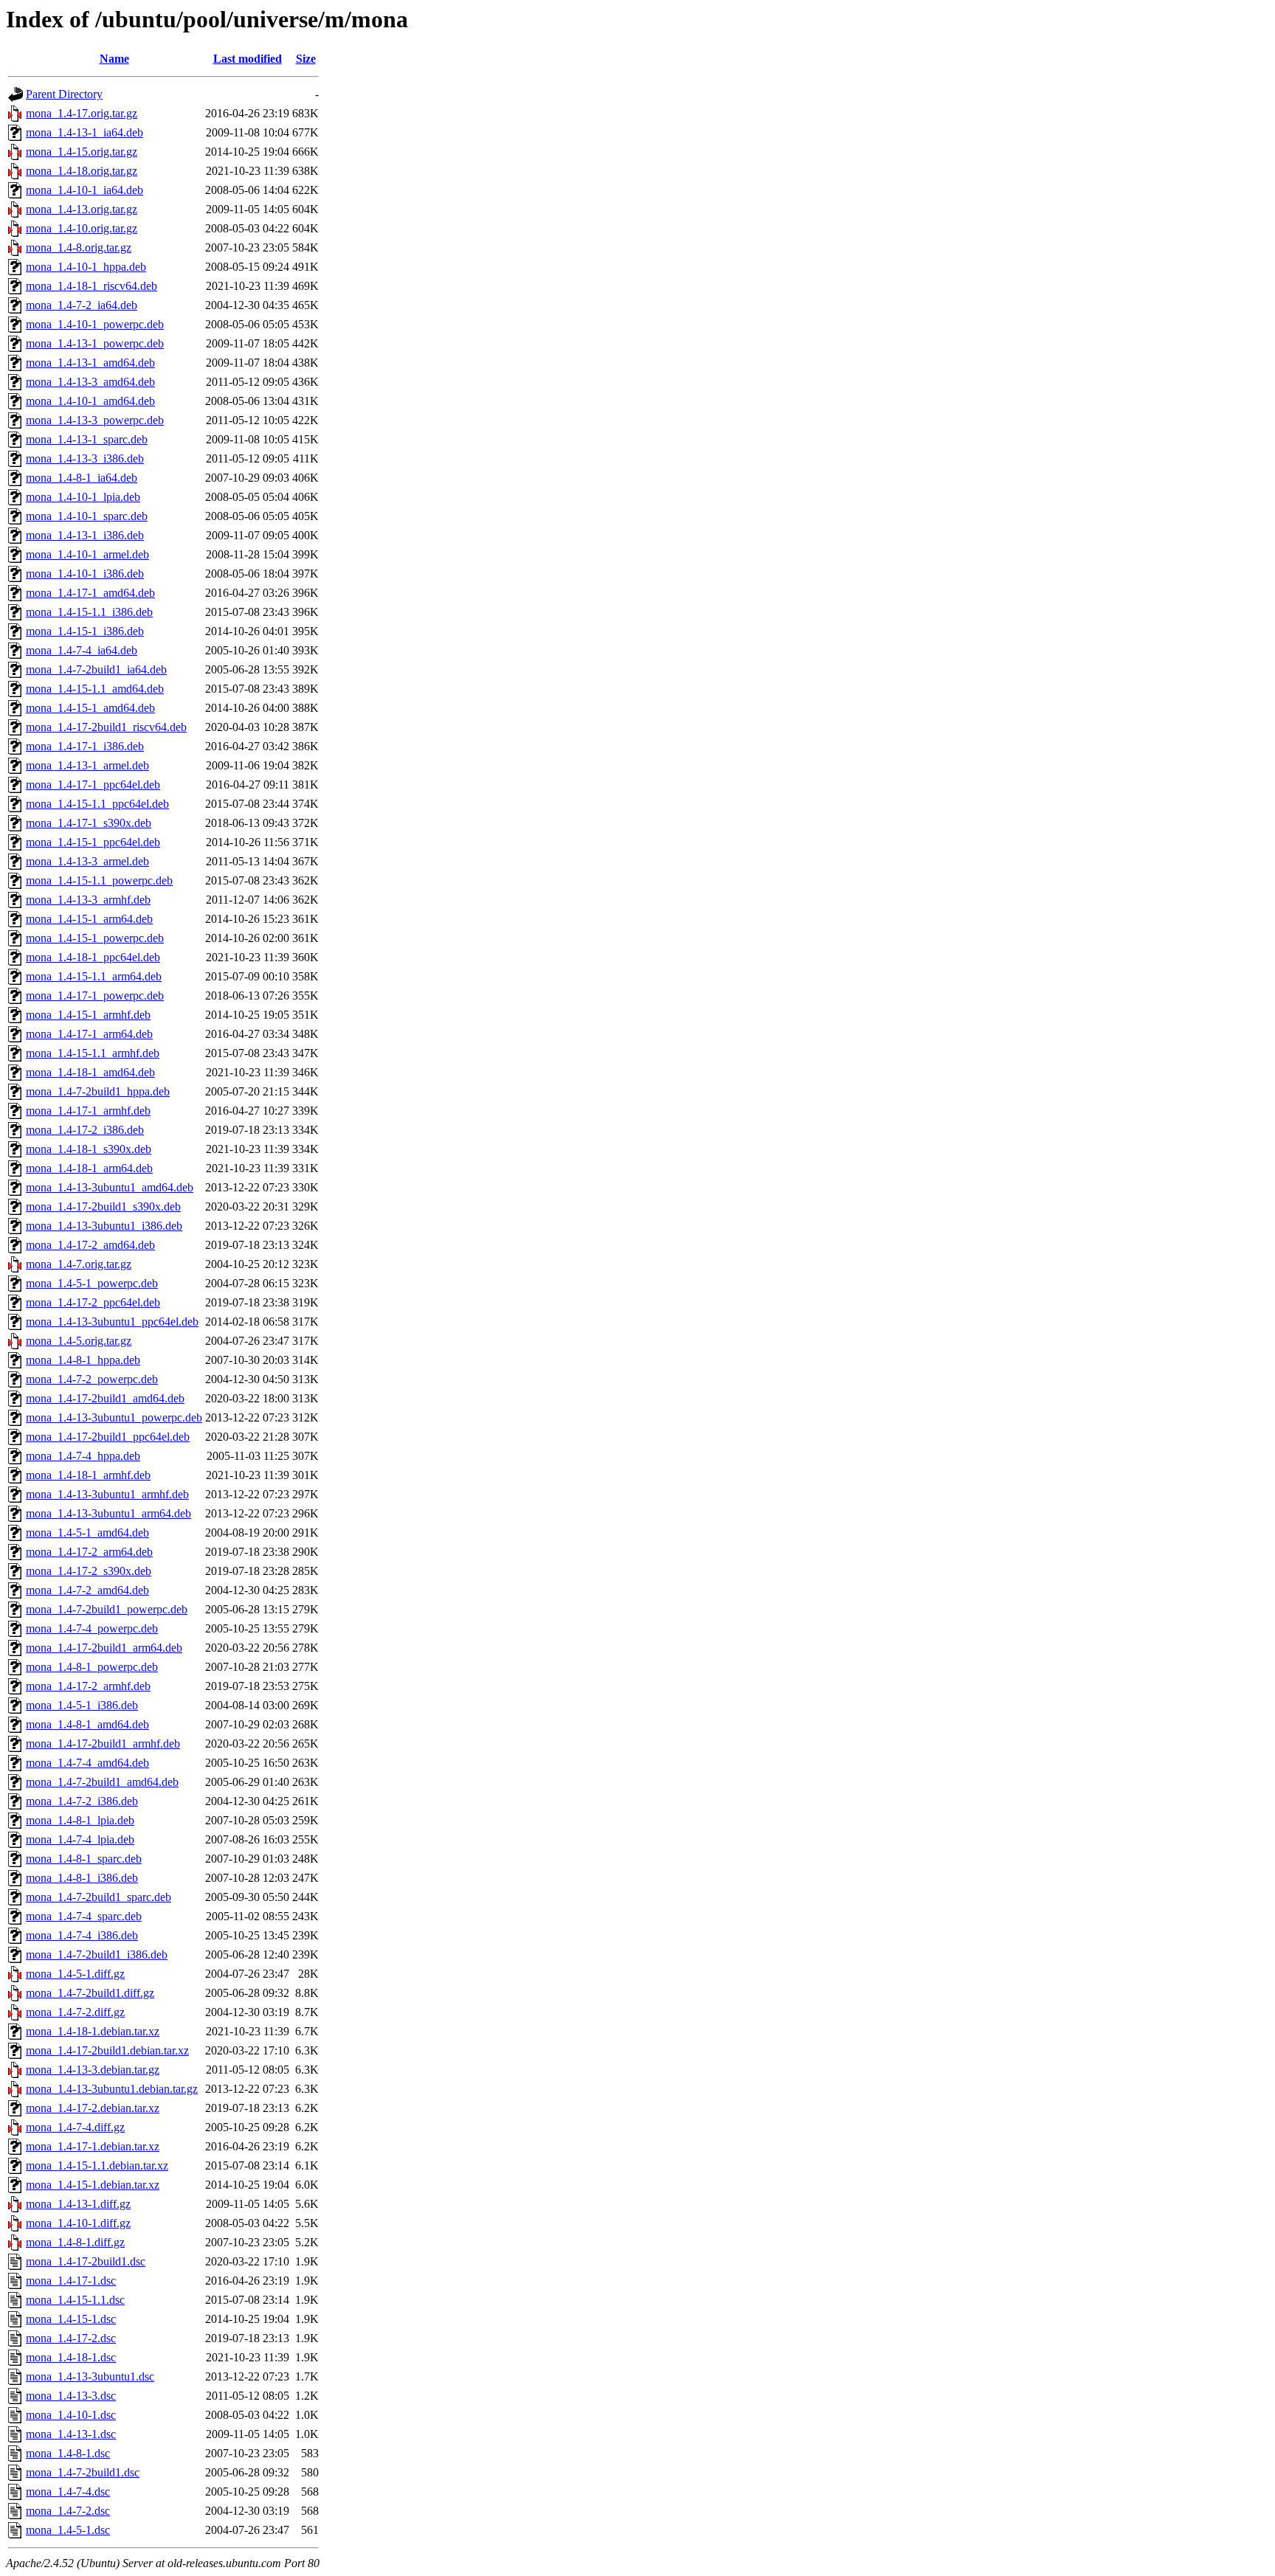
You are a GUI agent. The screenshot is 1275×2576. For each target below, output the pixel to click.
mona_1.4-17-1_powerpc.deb (95, 996)
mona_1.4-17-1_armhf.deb (88, 1111)
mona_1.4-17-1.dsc (71, 2281)
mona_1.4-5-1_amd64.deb (87, 1533)
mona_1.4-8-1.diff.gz (75, 2242)
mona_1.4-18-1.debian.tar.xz (93, 2031)
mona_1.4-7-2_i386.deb (82, 1801)
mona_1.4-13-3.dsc (71, 2396)
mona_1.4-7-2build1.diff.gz (90, 1993)
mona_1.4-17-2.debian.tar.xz (93, 2108)
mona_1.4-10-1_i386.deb (85, 574)
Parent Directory (64, 94)
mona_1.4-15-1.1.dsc (75, 2300)
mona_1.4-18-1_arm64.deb (89, 1168)
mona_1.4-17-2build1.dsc (86, 2261)
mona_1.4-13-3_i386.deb (85, 458)
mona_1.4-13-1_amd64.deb (90, 363)
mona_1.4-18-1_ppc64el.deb (93, 957)
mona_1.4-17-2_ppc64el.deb (93, 1302)
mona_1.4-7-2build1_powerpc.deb (107, 1609)
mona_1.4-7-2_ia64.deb (82, 305)
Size (306, 59)
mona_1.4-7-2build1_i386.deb (97, 1954)
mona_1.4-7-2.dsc (68, 2511)
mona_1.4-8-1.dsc (68, 2453)
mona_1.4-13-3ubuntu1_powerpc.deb (114, 1417)
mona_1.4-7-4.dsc (68, 2492)
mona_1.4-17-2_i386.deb (85, 1130)
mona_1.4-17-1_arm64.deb (89, 1034)
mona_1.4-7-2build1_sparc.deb (99, 1897)
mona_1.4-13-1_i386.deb (85, 535)
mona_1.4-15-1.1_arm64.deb (94, 976)
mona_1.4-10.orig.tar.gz (82, 228)
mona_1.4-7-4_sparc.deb (84, 1916)
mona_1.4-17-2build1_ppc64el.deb (108, 1437)
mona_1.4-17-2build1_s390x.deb (103, 1206)
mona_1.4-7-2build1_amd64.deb (102, 1782)
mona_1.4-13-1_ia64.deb (84, 132)
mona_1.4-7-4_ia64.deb (82, 650)
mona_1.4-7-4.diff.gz (75, 2127)
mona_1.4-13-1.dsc (71, 2434)
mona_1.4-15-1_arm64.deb (89, 919)
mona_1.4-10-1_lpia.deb (83, 497)
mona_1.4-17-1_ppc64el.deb (93, 785)
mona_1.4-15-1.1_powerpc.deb (99, 880)
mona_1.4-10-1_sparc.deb (87, 516)
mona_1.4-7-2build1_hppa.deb (98, 1091)
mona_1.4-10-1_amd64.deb (90, 401)
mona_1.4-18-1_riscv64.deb (91, 286)
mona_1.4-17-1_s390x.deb (89, 823)
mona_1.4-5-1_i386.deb (82, 1705)
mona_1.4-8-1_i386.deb (82, 1878)
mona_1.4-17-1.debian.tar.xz (93, 2146)
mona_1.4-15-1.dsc (71, 2319)
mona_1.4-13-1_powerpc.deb (95, 343)
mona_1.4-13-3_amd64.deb (90, 382)
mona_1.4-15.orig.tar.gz (82, 152)
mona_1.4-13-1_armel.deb (87, 765)
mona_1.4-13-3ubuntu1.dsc (90, 2376)
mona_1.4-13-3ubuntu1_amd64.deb (110, 1187)
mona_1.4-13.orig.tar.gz (82, 209)
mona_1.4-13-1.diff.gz (78, 2204)
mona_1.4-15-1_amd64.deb (90, 708)
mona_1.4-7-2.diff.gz (75, 2012)
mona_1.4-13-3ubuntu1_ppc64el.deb (112, 1322)
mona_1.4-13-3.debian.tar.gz (93, 2070)
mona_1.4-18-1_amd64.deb (90, 1072)
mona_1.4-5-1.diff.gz (75, 1974)
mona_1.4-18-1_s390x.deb (89, 1149)
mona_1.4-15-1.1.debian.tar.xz (97, 2165)
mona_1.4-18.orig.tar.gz (82, 171)
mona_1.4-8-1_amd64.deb (87, 1724)
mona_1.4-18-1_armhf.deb (88, 1475)
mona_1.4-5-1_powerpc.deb (92, 1283)
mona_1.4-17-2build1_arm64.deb (104, 1648)
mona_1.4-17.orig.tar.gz (82, 113)
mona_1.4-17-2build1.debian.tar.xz (107, 2050)
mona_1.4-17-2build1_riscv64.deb (106, 727)
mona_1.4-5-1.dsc (68, 2530)
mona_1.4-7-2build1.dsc (83, 2472)
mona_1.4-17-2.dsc (71, 2338)
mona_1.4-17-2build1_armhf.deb (103, 1744)
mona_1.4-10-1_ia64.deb (84, 190)
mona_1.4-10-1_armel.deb (87, 554)
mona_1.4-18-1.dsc (71, 2357)
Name (114, 59)
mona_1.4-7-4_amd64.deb (87, 1763)
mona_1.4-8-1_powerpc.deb (92, 1667)
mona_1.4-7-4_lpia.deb (80, 1839)
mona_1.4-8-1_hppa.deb (83, 1360)
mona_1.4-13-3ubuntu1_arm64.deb (108, 1513)
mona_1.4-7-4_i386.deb (82, 1935)
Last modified (248, 59)
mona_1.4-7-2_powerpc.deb (92, 1379)
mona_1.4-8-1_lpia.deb (80, 1820)
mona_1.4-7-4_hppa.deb (83, 1456)
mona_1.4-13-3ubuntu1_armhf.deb (107, 1494)
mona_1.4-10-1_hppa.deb (86, 267)
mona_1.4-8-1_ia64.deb (82, 478)
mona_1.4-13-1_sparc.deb (87, 439)
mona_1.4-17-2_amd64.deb (90, 1245)
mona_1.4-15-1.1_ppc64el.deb (97, 804)
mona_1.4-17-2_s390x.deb (89, 1571)
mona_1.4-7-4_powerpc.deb (92, 1628)
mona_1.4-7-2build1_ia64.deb (96, 669)
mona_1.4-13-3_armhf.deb (88, 900)
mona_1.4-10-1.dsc (71, 2415)
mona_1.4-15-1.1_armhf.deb (93, 1053)
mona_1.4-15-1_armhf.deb (88, 1015)
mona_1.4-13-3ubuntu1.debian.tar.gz (112, 2089)
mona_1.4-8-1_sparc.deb (84, 1859)
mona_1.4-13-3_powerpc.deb (95, 420)
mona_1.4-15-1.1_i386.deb (89, 612)
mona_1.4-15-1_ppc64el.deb (93, 842)
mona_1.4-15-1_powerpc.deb (95, 938)
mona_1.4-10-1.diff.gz (78, 2223)
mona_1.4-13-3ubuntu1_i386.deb (104, 1226)
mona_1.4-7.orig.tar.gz (79, 1264)
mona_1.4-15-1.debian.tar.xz (93, 2185)
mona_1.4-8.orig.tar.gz (79, 247)
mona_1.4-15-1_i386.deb (85, 631)
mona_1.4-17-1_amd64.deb (90, 593)
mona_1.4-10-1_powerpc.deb (95, 324)
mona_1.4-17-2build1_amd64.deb (105, 1398)
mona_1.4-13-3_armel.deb (87, 861)
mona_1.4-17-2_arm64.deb (89, 1552)
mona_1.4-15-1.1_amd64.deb (95, 689)
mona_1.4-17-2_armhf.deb (88, 1686)
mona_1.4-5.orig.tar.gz (79, 1341)
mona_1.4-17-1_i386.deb (85, 746)
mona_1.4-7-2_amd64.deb (87, 1590)
